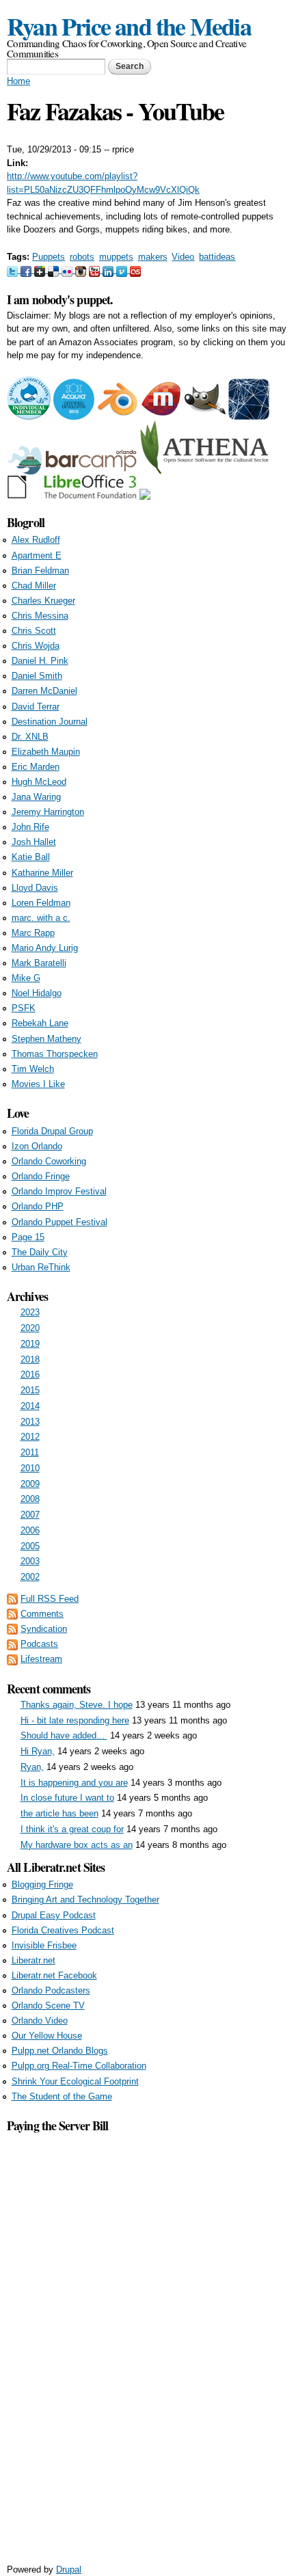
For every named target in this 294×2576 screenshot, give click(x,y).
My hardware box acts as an (77, 1845)
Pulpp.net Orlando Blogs (60, 2051)
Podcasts (39, 1644)
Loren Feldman (41, 903)
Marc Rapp (33, 933)
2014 (30, 1406)
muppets (116, 257)
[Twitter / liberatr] (14, 270)
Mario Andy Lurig (45, 948)
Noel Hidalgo (37, 993)
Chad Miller (34, 586)
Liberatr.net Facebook (54, 1975)
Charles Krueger (43, 601)
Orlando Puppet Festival (59, 1222)
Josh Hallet (34, 842)
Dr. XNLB (30, 737)
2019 (30, 1344)
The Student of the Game (62, 2096)
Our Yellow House (47, 2036)
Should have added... (64, 1735)
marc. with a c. (41, 918)
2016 (30, 1374)
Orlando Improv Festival (59, 1191)
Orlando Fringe (41, 1176)
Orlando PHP (38, 1206)
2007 (30, 1515)
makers (153, 257)
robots (82, 257)
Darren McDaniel (44, 691)
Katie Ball (31, 857)
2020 (30, 1328)
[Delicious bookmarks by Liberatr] (55, 270)
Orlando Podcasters (51, 1990)
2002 (30, 1577)
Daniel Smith (37, 676)
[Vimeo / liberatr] (123, 270)
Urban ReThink (41, 1267)
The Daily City (40, 1252)
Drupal (69, 2570)
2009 (30, 1484)
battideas (217, 257)
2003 (30, 1561)
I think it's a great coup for (72, 1829)
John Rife (30, 827)
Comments (42, 1614)
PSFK (24, 1008)
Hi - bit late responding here (75, 1720)
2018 (30, 1359)
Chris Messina (40, 616)
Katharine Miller (42, 873)
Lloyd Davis (35, 888)
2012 (30, 1437)
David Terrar (36, 707)
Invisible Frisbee (44, 1945)
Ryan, (32, 1767)
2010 (30, 1468)
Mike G (26, 978)
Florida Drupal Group (52, 1131)
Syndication (44, 1629)
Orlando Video (40, 2021)
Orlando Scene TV (48, 2005)
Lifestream (41, 1659)
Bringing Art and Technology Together (85, 1900)
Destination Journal (50, 722)
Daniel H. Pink (40, 661)
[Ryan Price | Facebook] (27, 270)
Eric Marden (36, 767)
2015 (30, 1390)
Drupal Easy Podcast (54, 1915)
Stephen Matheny (46, 1039)
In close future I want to (67, 1798)
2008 (30, 1499)
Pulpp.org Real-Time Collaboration (79, 2066)
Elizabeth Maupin (46, 752)
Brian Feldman (40, 571)
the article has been (59, 1813)
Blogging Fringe (42, 1884)
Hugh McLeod (39, 782)
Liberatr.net (34, 1960)
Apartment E (37, 555)
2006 (30, 1530)
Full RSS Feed (50, 1599)
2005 (30, 1546)
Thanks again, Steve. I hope (77, 1705)
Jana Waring (36, 797)
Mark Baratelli (39, 963)
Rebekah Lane (40, 1023)
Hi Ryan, (38, 1751)
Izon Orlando (37, 1146)
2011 (30, 1452)
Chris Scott (34, 631)
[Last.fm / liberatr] (135, 270)
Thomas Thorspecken (55, 1054)
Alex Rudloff (36, 540)
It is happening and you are (74, 1783)
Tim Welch (33, 1069)
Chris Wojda (36, 646)
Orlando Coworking (49, 1161)
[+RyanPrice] (41, 270)
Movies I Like (38, 1084)
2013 (30, 1422)
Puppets (49, 257)
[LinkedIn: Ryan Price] (109, 270)
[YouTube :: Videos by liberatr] (96, 270)
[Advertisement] (147, 2340)
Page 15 (28, 1237)
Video (183, 257)
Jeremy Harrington (48, 812)
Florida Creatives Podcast (63, 1930)
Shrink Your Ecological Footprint (75, 2081)
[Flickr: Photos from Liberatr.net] (68, 270)
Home (18, 81)
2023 (30, 1312)
